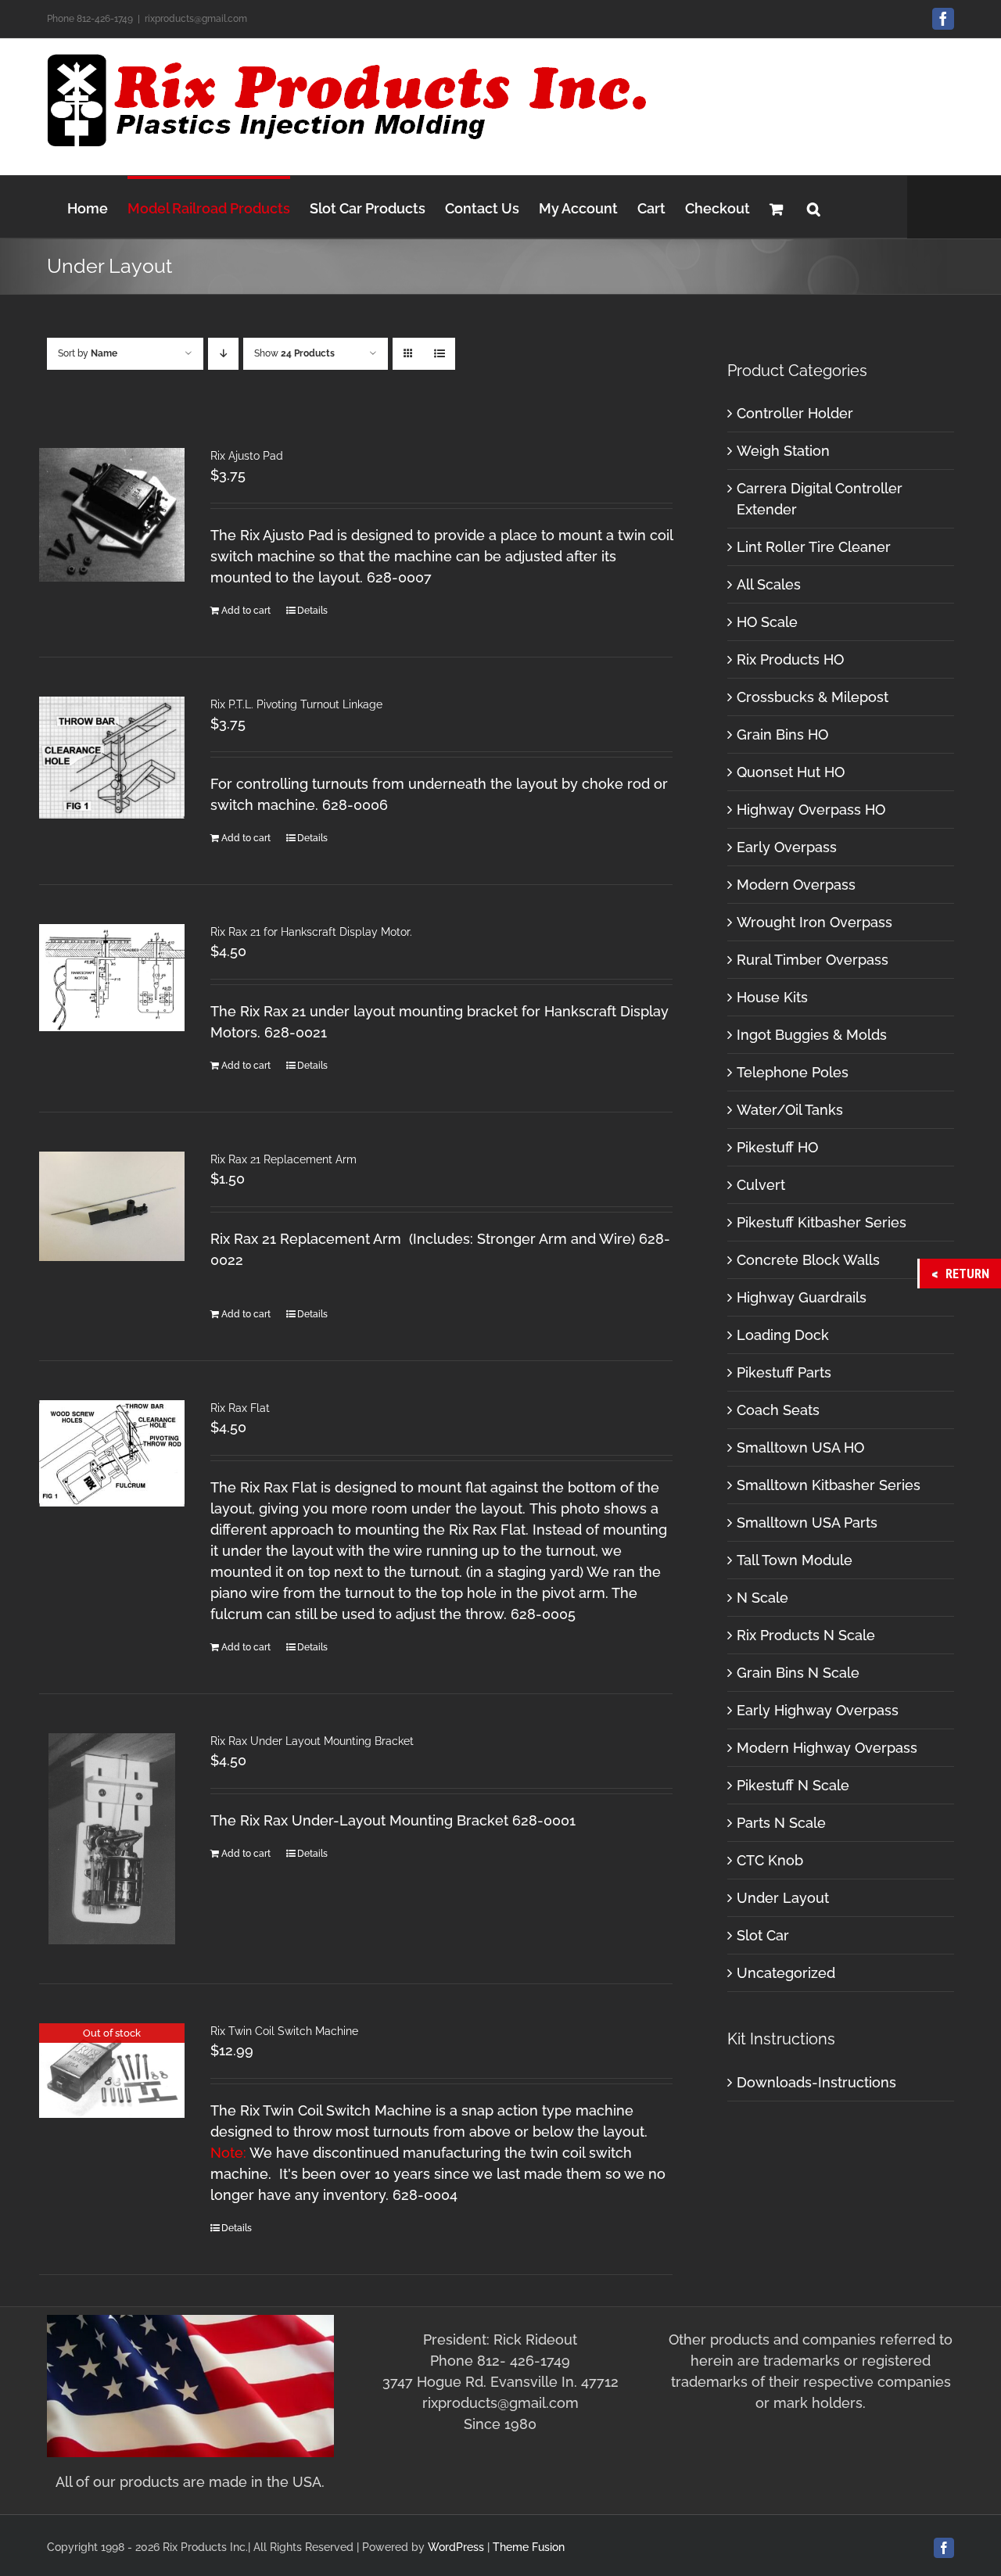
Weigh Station (783, 451)
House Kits (772, 997)
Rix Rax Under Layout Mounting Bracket (312, 1741)
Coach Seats (778, 1410)
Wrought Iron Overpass (814, 922)
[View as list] (439, 354)
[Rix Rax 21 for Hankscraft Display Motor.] (112, 978)
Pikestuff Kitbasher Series (822, 1222)
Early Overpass (787, 847)
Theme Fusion (529, 2547)
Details (312, 611)
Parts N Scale (781, 1823)
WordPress (456, 2547)
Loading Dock (783, 1335)
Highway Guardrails (802, 1297)
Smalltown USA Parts (807, 1523)
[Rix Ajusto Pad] (112, 515)
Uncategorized (786, 1973)
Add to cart (246, 611)
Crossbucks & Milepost (813, 697)
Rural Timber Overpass (813, 960)
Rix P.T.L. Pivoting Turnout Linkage (296, 704)
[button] (814, 207)
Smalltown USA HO (800, 1447)
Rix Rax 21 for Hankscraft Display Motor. (311, 932)
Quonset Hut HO (791, 772)
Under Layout (783, 1898)
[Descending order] (223, 354)
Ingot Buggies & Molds (812, 1035)
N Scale (762, 1598)
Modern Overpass (796, 885)
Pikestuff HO (777, 1147)
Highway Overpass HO (811, 810)
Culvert (761, 1185)
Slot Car (763, 1935)
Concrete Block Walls (808, 1260)
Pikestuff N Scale (793, 1785)
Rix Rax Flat (240, 1408)
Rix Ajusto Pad (247, 456)
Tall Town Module (795, 1560)
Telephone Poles (793, 1072)
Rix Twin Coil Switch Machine (284, 2031)
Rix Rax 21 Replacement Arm (283, 1159)
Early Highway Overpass (818, 1710)
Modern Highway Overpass (827, 1748)
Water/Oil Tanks (790, 1110)
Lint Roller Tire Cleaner (814, 547)
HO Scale (767, 622)
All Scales (769, 584)
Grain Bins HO (782, 734)
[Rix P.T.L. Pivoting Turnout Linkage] (112, 758)
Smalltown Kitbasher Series (829, 1485)
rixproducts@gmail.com (196, 19)
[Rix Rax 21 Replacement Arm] (112, 1206)
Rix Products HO (790, 659)
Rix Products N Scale (806, 1635)
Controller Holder (795, 413)
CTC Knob (770, 1860)
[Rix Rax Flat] (112, 1453)
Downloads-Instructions (816, 2082)
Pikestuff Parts (784, 1372)
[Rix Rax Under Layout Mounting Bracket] (112, 1839)
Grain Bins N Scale (798, 1673)
